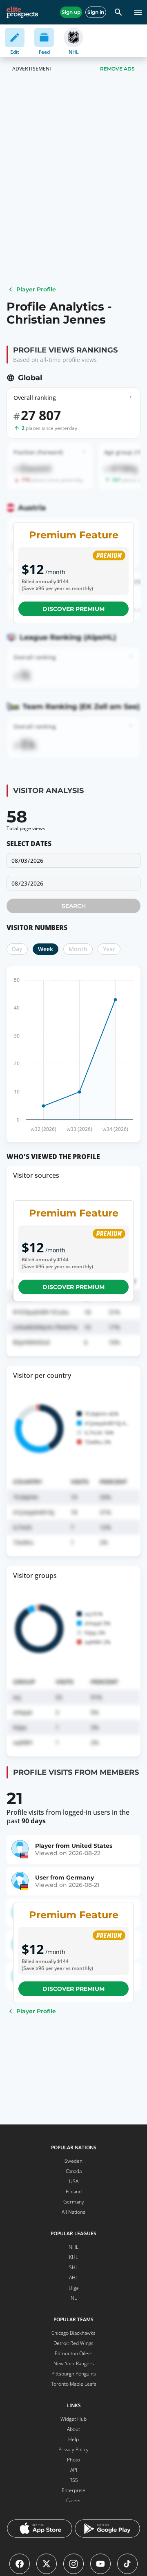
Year (109, 949)
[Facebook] (20, 2564)
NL (74, 2298)
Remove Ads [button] (117, 69)
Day (17, 949)
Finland (74, 2191)
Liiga (73, 2288)
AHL (73, 2277)
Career (74, 2500)
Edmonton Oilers (74, 2353)
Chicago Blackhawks (73, 2333)
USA (74, 2181)
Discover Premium (73, 609)
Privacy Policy (73, 2449)
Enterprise (73, 2490)
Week (46, 949)
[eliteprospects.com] (22, 12)
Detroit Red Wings (73, 2343)
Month (78, 949)
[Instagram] (73, 2564)
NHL (73, 2247)
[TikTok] (127, 2564)
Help (73, 2439)
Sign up (71, 12)
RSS (74, 2480)
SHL (73, 2267)
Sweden (73, 2161)
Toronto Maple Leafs (74, 2384)
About (73, 2429)
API (74, 2470)
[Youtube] (100, 2564)
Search (74, 906)
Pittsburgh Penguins (74, 2374)
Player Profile (36, 289)
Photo (73, 2460)
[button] (73, 883)
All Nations (73, 2212)
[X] (47, 2564)
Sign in (96, 12)
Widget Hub (73, 2419)
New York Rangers (74, 2363)
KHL (73, 2257)
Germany (74, 2202)
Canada (74, 2171)
